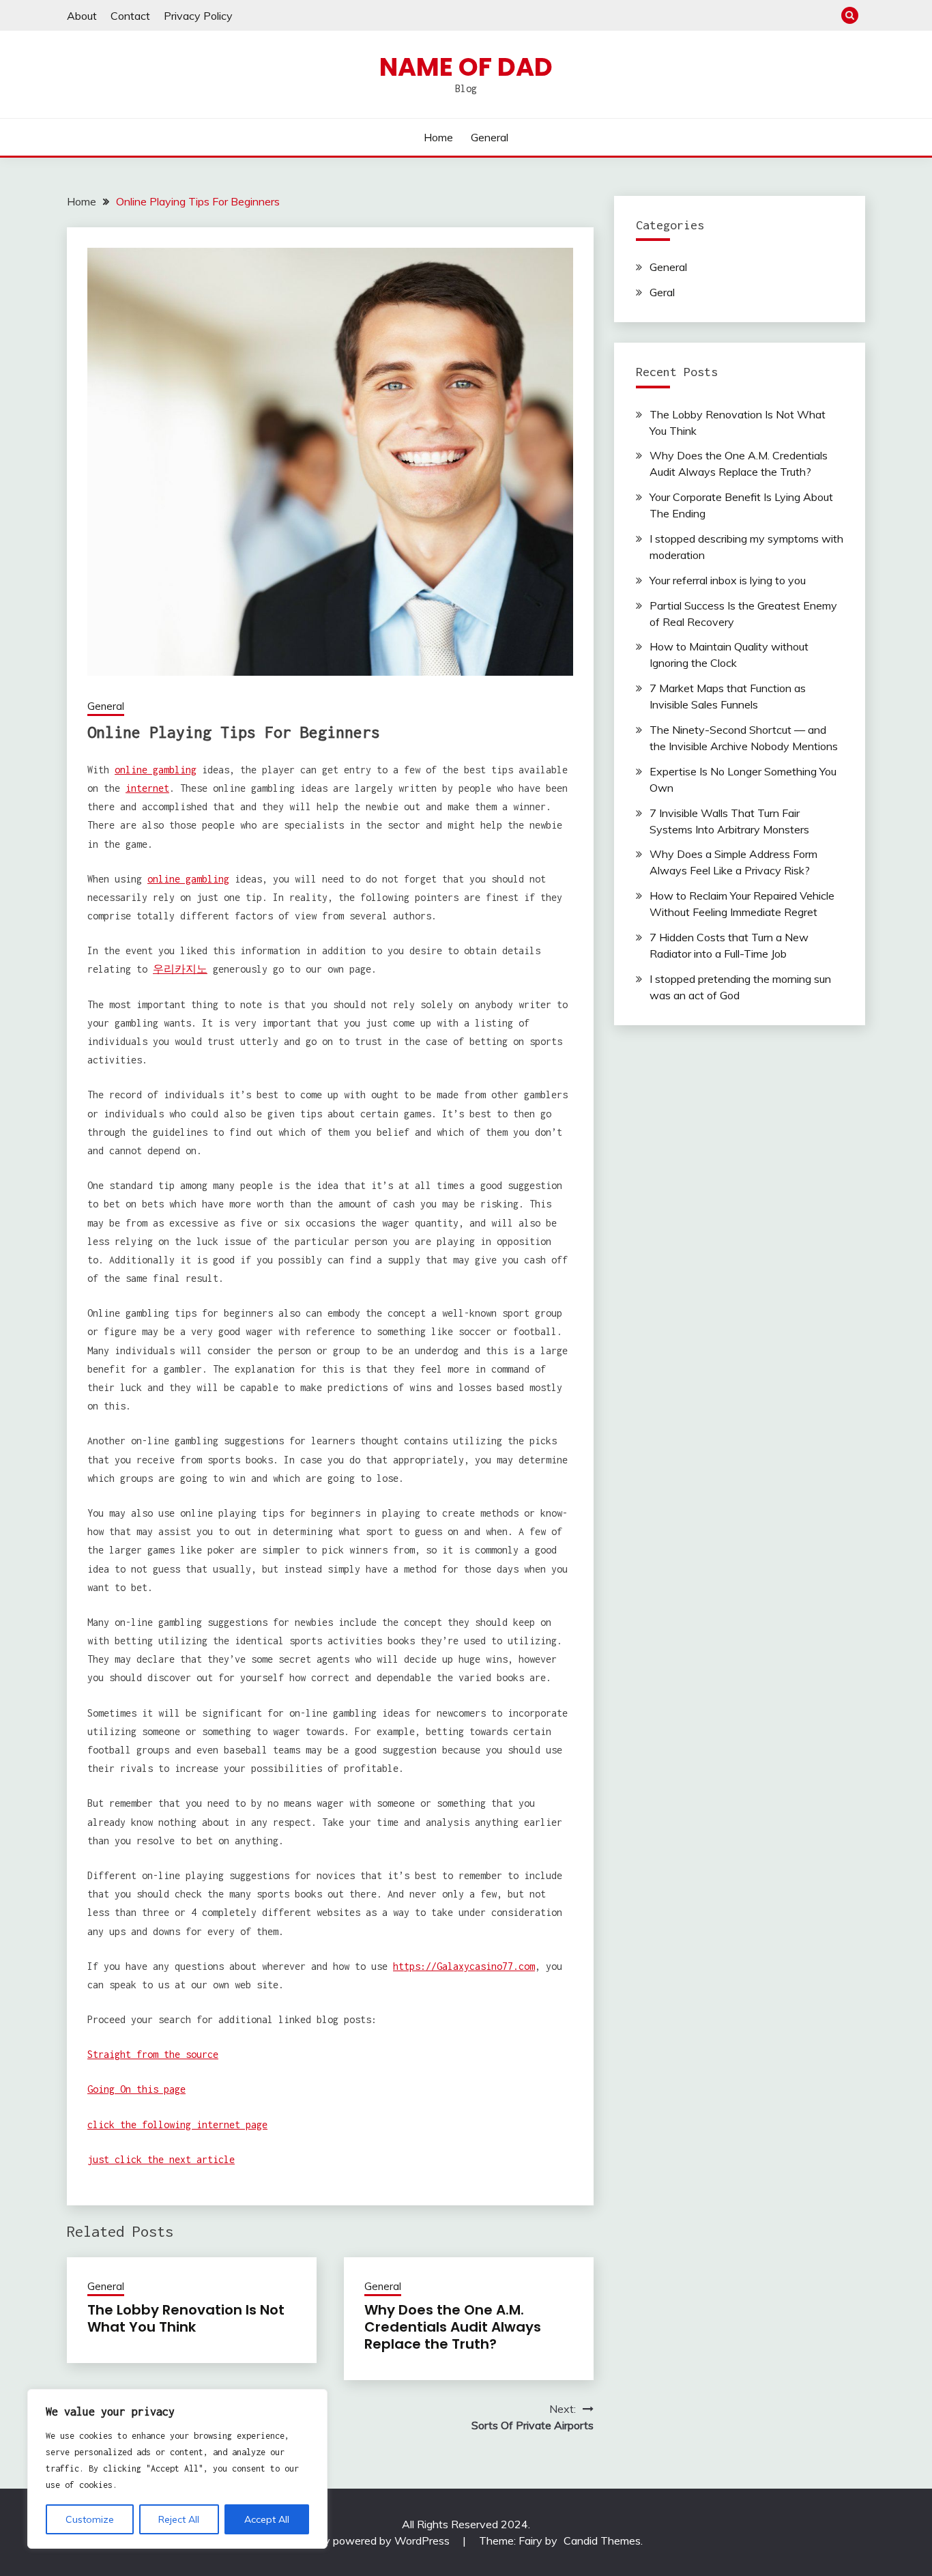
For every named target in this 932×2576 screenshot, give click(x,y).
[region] (177, 2469)
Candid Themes (602, 2541)
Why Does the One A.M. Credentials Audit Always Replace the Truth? (453, 2327)
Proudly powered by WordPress (373, 2541)
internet (147, 788)
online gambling (156, 770)
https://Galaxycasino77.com (464, 1966)
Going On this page (136, 2089)
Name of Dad (466, 67)
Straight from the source (153, 2054)
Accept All (267, 2519)
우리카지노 (180, 969)
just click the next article (161, 2159)
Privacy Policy (198, 16)
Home (438, 137)
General (490, 137)
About (82, 16)
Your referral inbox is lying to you (728, 580)
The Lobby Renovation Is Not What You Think (186, 2318)
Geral (662, 292)
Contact (130, 16)
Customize (90, 2519)
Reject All (179, 2519)
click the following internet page (177, 2124)
